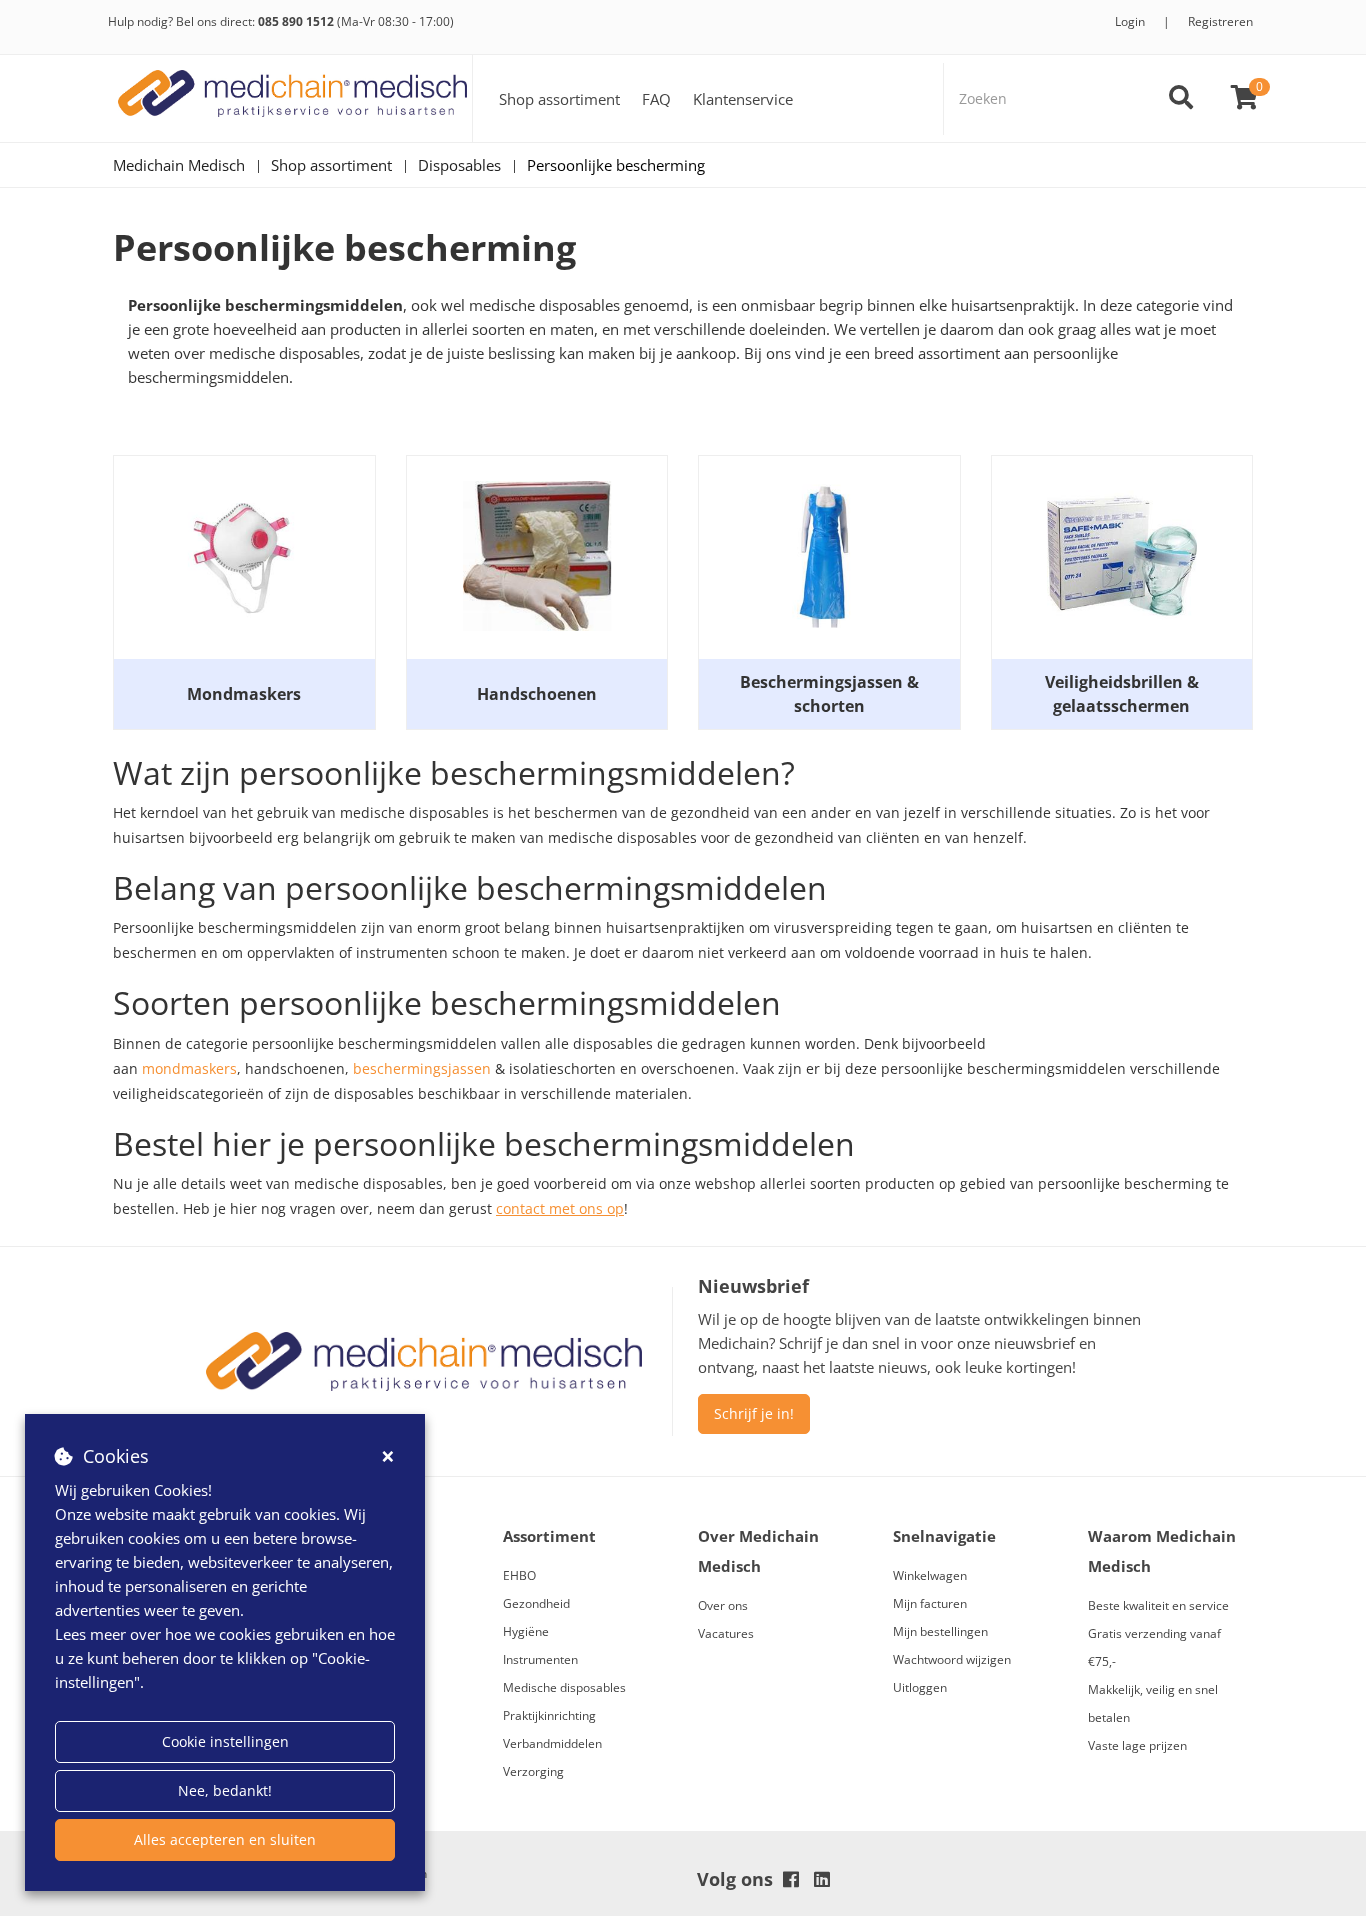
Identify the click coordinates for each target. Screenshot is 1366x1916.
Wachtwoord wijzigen (952, 1659)
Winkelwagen (930, 1575)
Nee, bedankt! (225, 1790)
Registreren (1220, 21)
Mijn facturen (930, 1603)
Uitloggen (920, 1687)
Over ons (723, 1605)
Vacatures (726, 1633)
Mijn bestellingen (940, 1631)
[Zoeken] (1181, 99)
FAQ (656, 99)
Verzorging (533, 1771)
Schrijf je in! (754, 1413)
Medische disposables (564, 1687)
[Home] (293, 98)
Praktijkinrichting (549, 1715)
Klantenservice (743, 99)
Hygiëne (526, 1631)
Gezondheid (536, 1603)
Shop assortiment (559, 99)
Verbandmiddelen (552, 1743)
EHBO (519, 1575)
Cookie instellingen (225, 1741)
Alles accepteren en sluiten (225, 1839)
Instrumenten (540, 1659)
